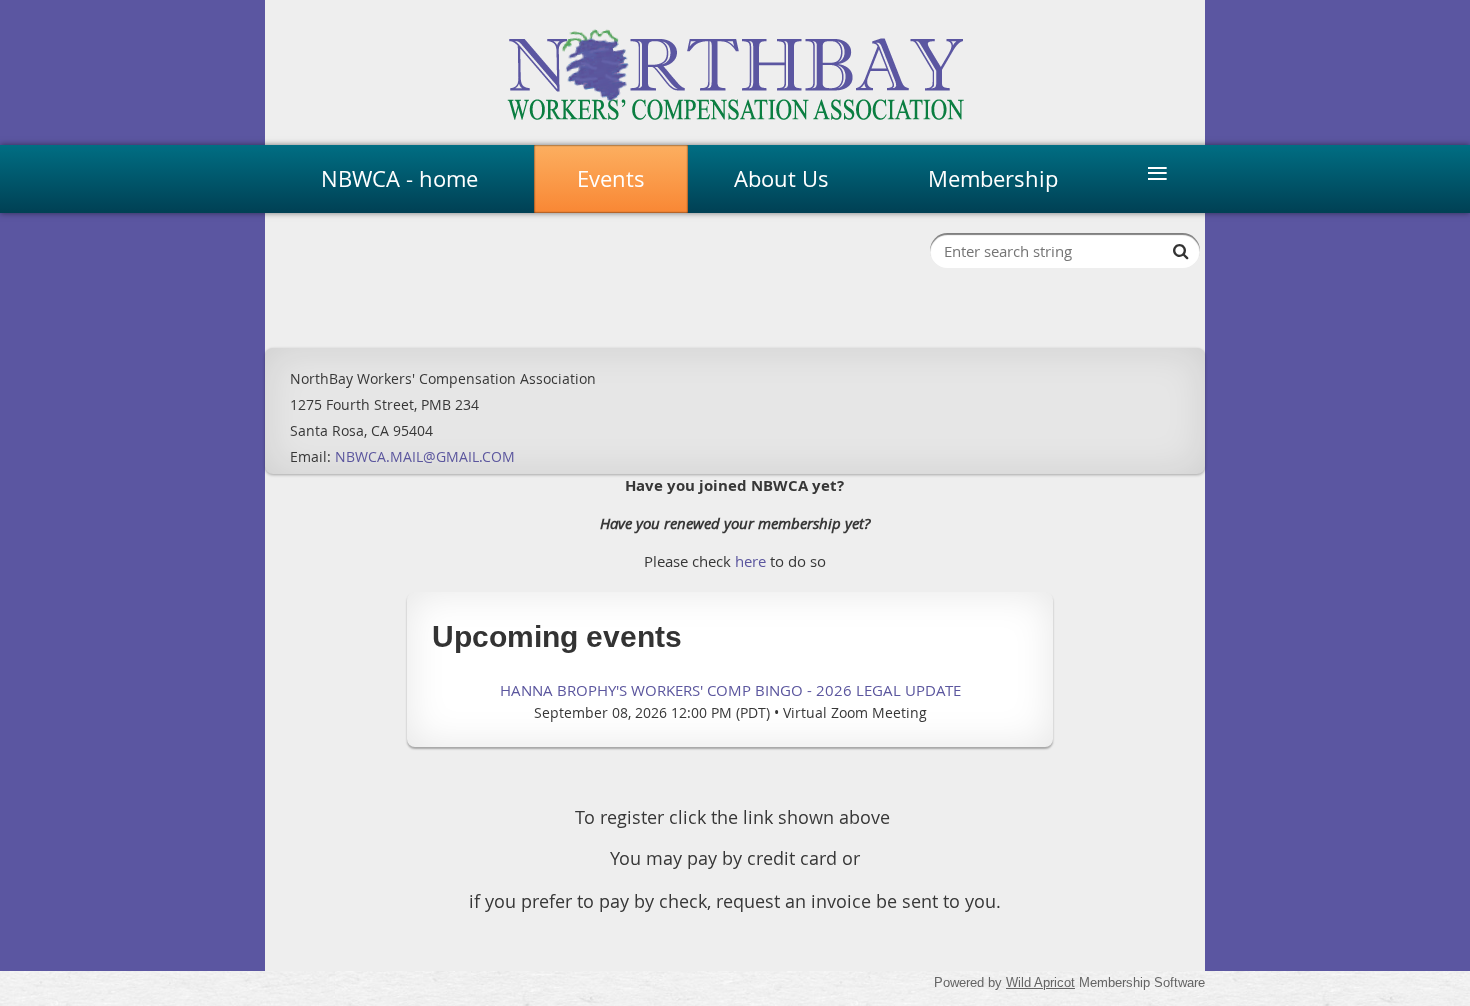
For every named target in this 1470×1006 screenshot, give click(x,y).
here (750, 561)
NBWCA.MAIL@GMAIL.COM (425, 456)
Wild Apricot (1040, 982)
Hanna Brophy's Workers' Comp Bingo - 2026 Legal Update (730, 690)
